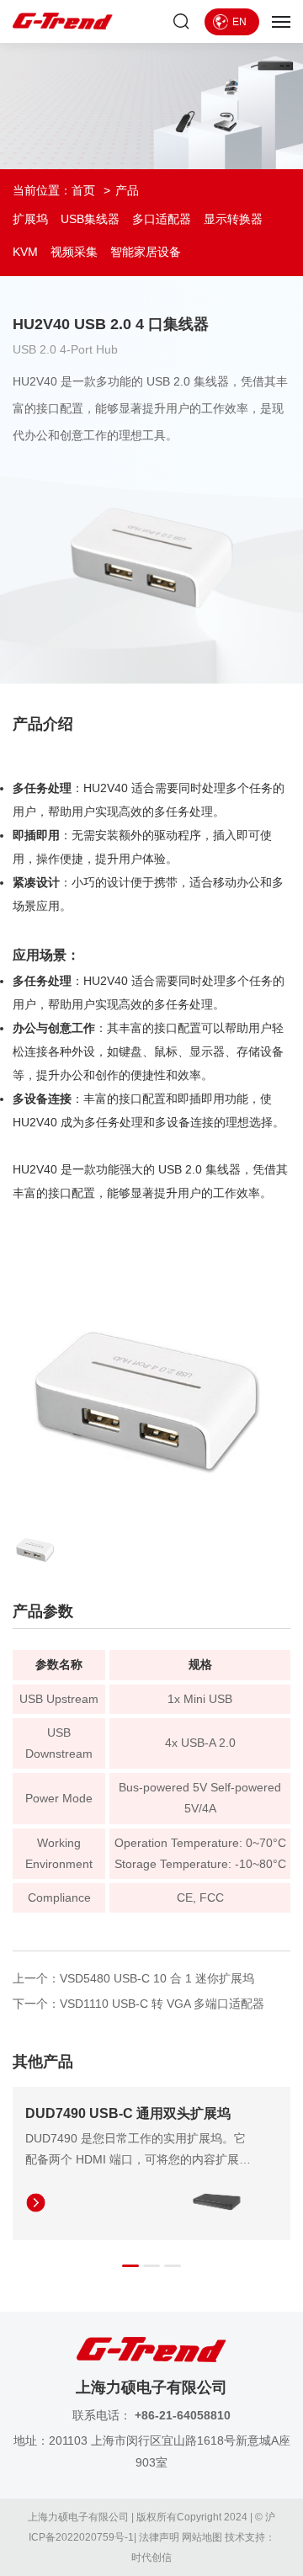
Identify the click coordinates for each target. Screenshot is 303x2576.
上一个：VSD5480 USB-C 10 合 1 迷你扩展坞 (133, 1978)
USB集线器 (90, 219)
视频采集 (74, 252)
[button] (130, 2266)
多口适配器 (162, 219)
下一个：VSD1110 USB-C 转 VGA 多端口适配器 (138, 2004)
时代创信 (151, 2557)
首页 (83, 190)
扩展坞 (30, 219)
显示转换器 (233, 219)
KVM (25, 252)
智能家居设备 (146, 252)
